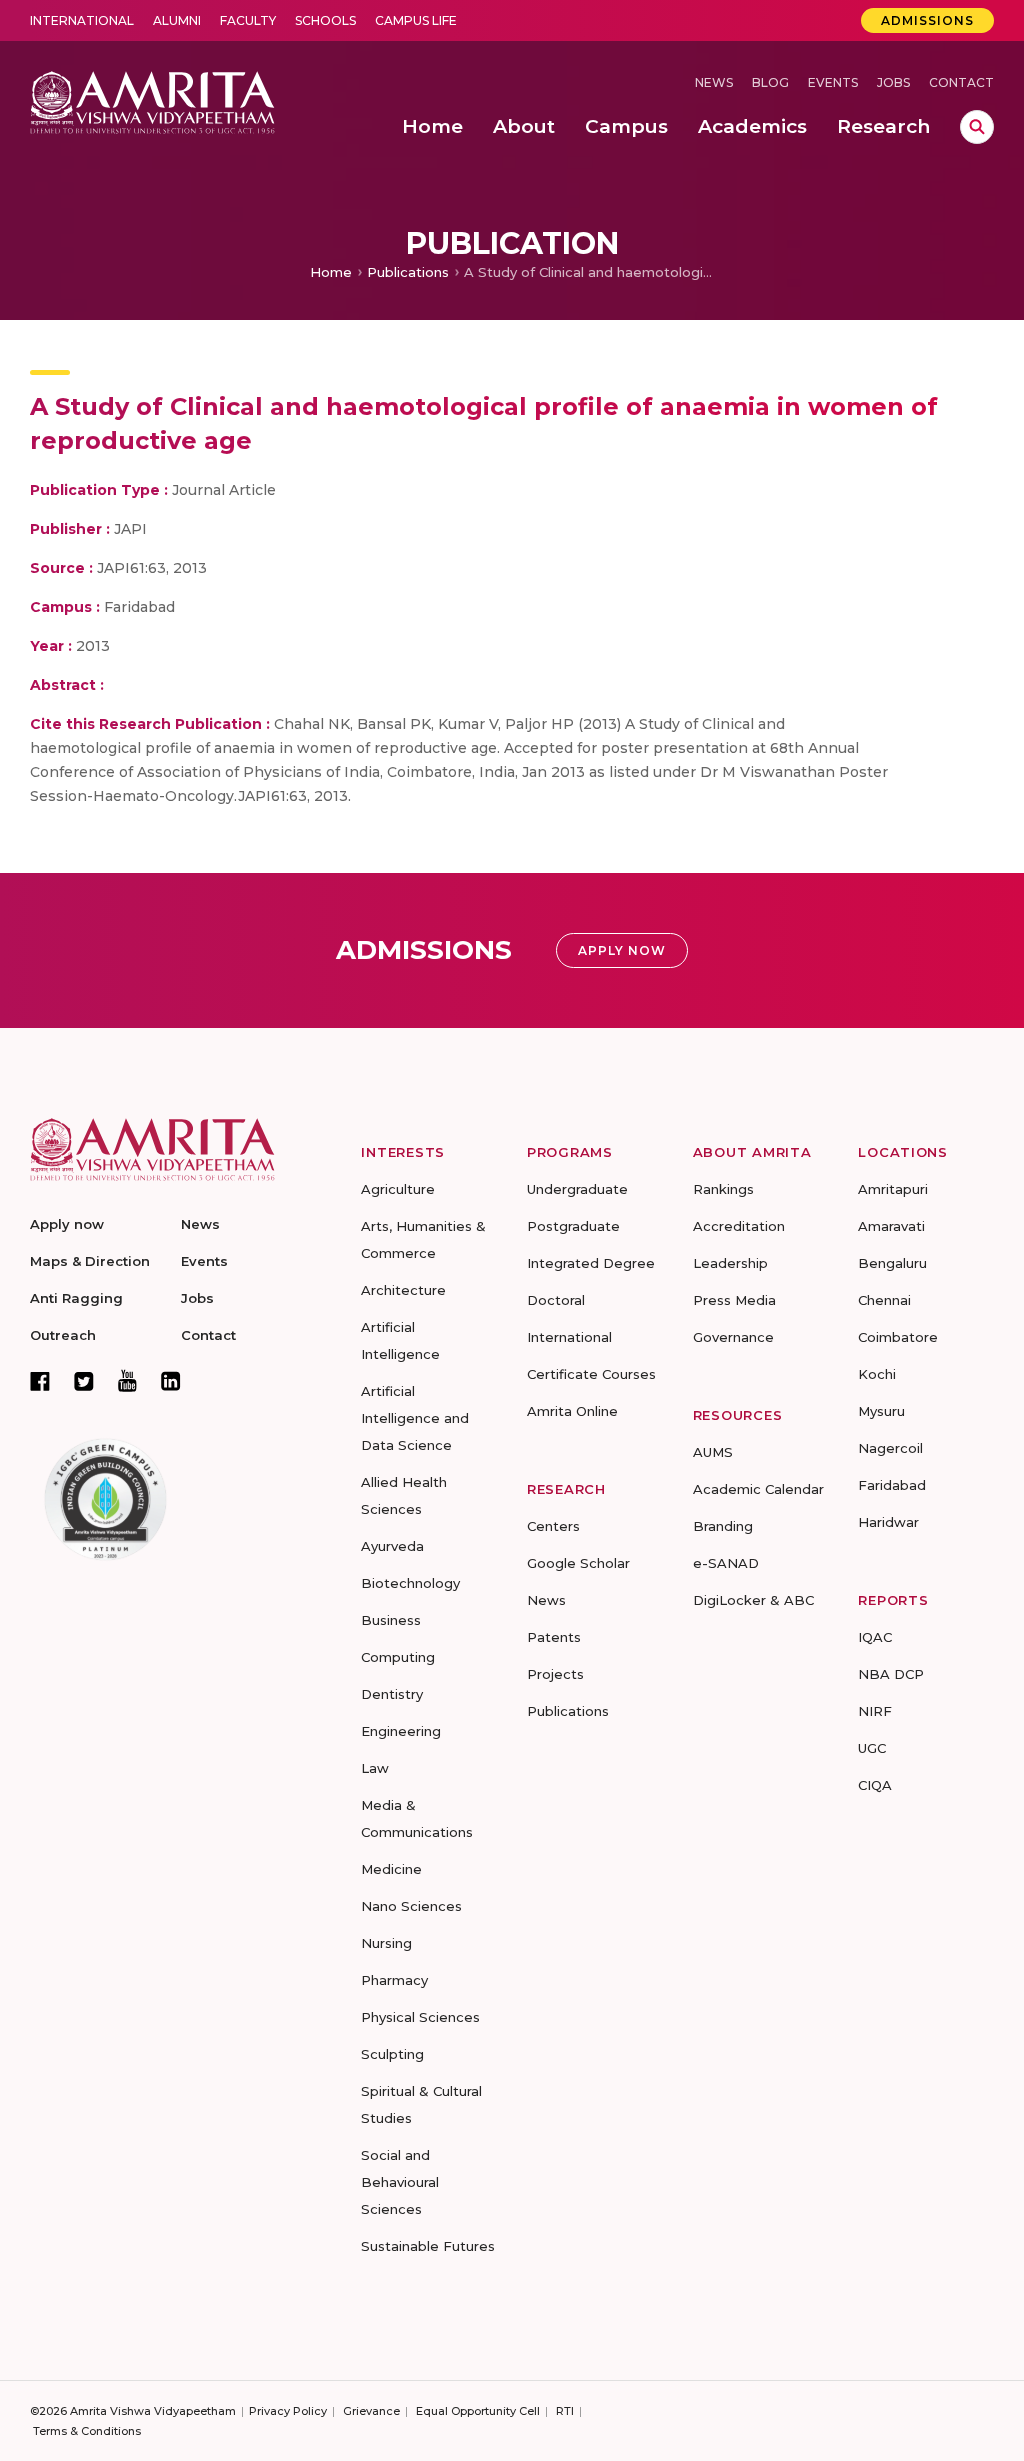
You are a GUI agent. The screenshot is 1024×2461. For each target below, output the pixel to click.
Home (331, 272)
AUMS (713, 1452)
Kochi (877, 1374)
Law (375, 1768)
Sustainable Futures (428, 2246)
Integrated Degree (591, 1263)
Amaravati (891, 1226)
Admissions (927, 20)
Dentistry (392, 1694)
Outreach (63, 1335)
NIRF (875, 1711)
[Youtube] (127, 1380)
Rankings (723, 1189)
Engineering (401, 1731)
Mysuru (881, 1411)
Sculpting (392, 2054)
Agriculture (398, 1189)
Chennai (884, 1300)
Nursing (386, 1943)
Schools (325, 20)
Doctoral (556, 1300)
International (82, 20)
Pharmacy (394, 1980)
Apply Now (622, 950)
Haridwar (888, 1522)
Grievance (371, 2411)
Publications (408, 272)
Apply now (67, 1224)
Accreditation (739, 1226)
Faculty (248, 20)
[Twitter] (84, 1381)
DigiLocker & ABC (753, 1600)
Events (833, 82)
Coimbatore (898, 1337)
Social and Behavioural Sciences (400, 2182)
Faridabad (892, 1485)
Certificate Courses (591, 1374)
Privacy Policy (288, 2411)
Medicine (391, 1869)
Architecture (403, 1290)
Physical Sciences (420, 2017)
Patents (554, 1637)
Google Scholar (578, 1563)
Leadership (730, 1263)
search (977, 127)
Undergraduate (577, 1189)
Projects (555, 1674)
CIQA (875, 1785)
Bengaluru (892, 1263)
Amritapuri (893, 1189)
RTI (565, 2411)
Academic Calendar (758, 1489)
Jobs (893, 82)
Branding (723, 1526)
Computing (398, 1657)
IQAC (875, 1637)
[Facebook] (40, 1381)
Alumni (177, 20)
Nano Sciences (411, 1906)
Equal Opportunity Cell (478, 2411)
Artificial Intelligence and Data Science (415, 1418)
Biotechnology (410, 1583)
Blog (770, 82)
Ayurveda (392, 1546)
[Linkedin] (171, 1381)
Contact (961, 82)
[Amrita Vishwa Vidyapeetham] (152, 100)
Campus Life (416, 20)
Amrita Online (572, 1411)
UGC (872, 1748)
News (714, 82)
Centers (553, 1526)
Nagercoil (890, 1448)
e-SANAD (726, 1563)
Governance (733, 1337)
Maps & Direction (90, 1261)
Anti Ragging (76, 1298)
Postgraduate (573, 1226)
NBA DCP (891, 1674)
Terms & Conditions (87, 2431)
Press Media (734, 1300)
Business (391, 1620)
